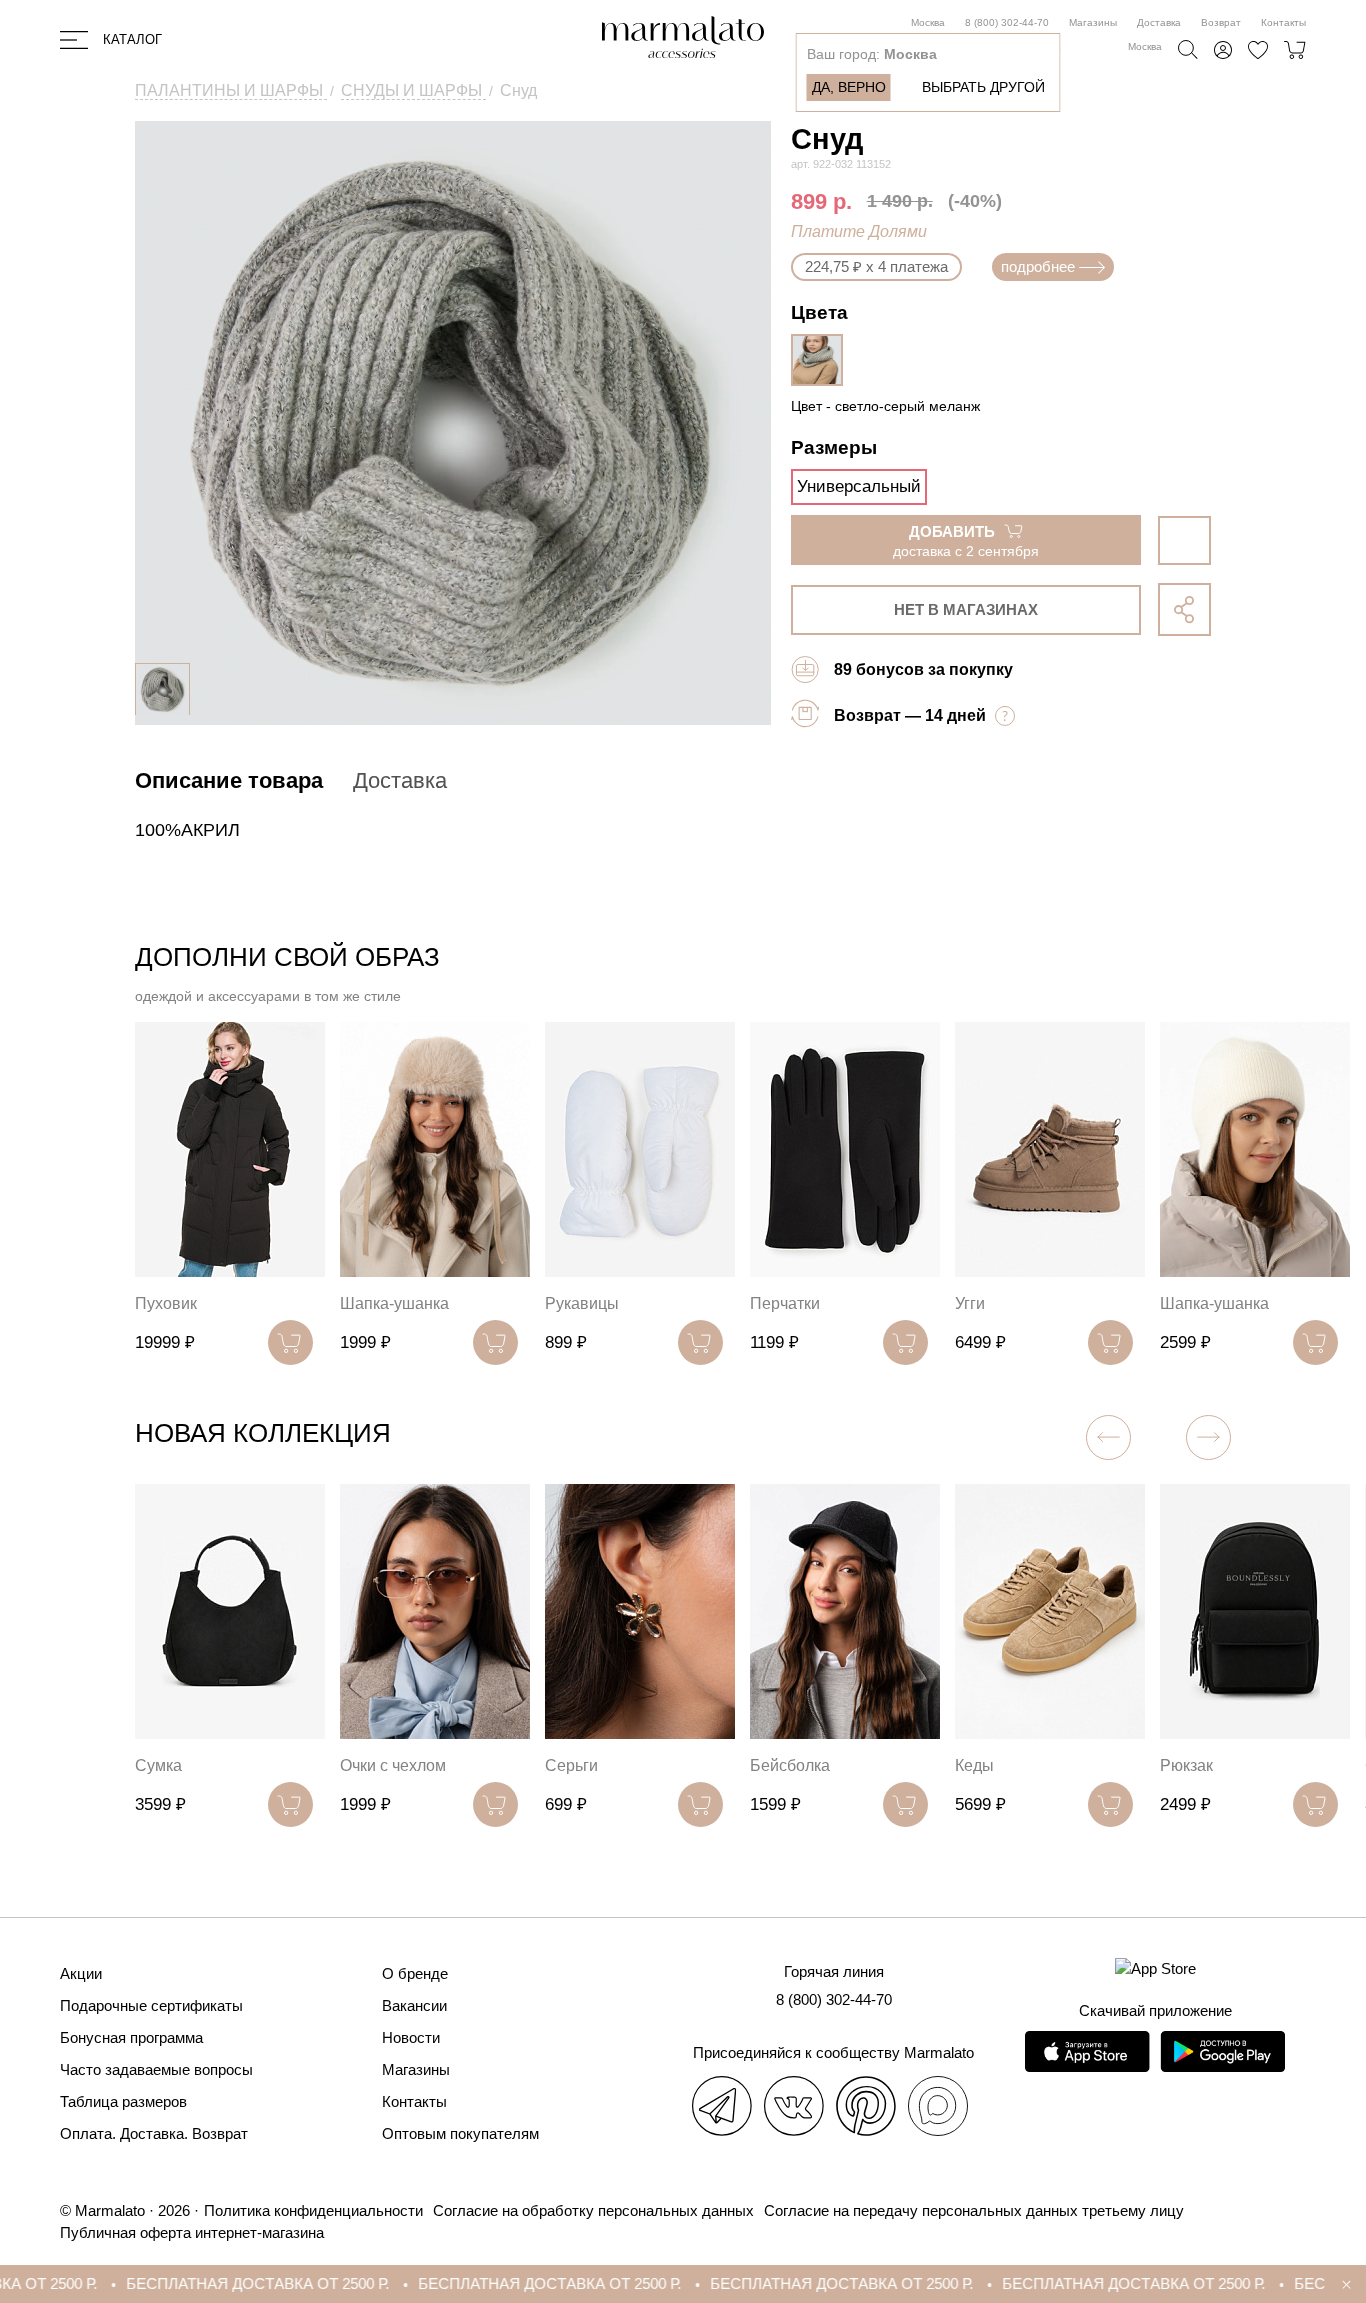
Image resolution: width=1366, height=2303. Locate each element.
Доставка (1159, 22)
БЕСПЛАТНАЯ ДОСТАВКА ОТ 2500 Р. (196, 2283)
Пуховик (166, 1303)
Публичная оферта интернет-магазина (192, 2232)
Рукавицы (582, 1303)
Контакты (1283, 22)
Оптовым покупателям (460, 2133)
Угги (970, 1303)
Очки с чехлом (393, 1765)
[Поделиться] (1184, 609)
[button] (1208, 1437)
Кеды (974, 1765)
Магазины (1093, 22)
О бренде (415, 1973)
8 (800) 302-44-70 (1007, 22)
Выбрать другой (983, 87)
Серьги (571, 1765)
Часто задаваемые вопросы (156, 2069)
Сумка (158, 1765)
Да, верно (849, 87)
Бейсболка (790, 1765)
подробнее (1038, 266)
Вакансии (414, 2005)
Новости (411, 2037)
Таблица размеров (123, 2101)
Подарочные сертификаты (151, 2005)
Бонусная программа (131, 2037)
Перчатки (785, 1303)
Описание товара (229, 780)
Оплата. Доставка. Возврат (154, 2133)
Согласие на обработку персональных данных (593, 2210)
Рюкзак (1186, 1765)
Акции (81, 1973)
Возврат (1221, 22)
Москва (928, 22)
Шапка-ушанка (394, 1303)
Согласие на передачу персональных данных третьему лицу (974, 2210)
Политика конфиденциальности (313, 2210)
